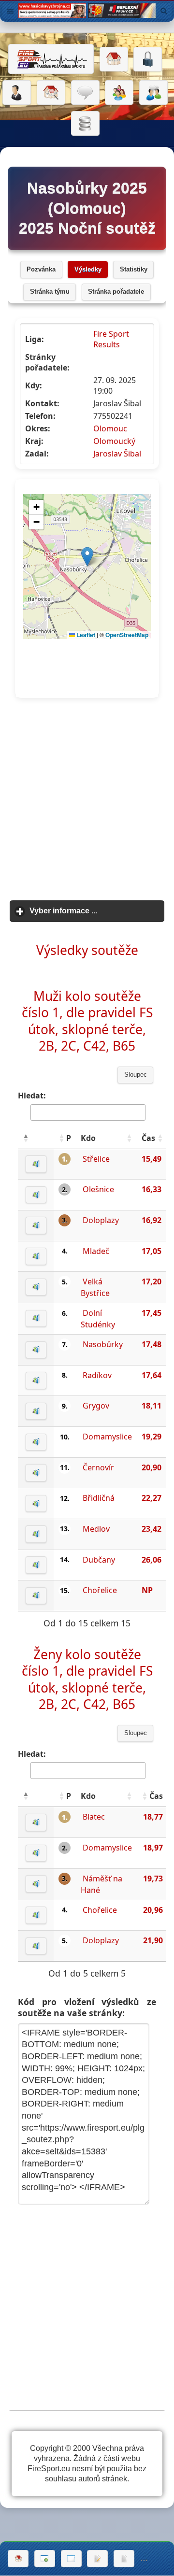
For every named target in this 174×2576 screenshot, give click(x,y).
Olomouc (110, 428)
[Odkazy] (51, 93)
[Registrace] (17, 93)
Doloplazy (101, 1220)
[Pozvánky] (71, 2559)
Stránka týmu (50, 292)
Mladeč (96, 1251)
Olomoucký (114, 441)
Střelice (96, 1159)
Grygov (96, 1406)
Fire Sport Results (111, 339)
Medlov (96, 1529)
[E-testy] (119, 93)
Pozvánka (41, 270)
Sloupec (136, 1075)
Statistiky (134, 270)
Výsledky (88, 270)
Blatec (94, 1817)
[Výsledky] (124, 2559)
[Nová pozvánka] (45, 2559)
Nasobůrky (103, 1344)
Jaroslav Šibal (117, 454)
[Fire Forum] (153, 93)
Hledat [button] (164, 11)
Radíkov (97, 1375)
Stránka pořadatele (116, 292)
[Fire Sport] (51, 59)
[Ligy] (85, 124)
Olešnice (98, 1189)
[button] (26, 1138)
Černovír (98, 1467)
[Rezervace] (97, 2559)
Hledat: (32, 1096)
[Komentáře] (85, 93)
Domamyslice (107, 1437)
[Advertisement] (87, 800)
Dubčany (99, 1560)
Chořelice (100, 1590)
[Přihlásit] (148, 59)
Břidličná (99, 1498)
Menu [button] (10, 11)
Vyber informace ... (97, 911)
